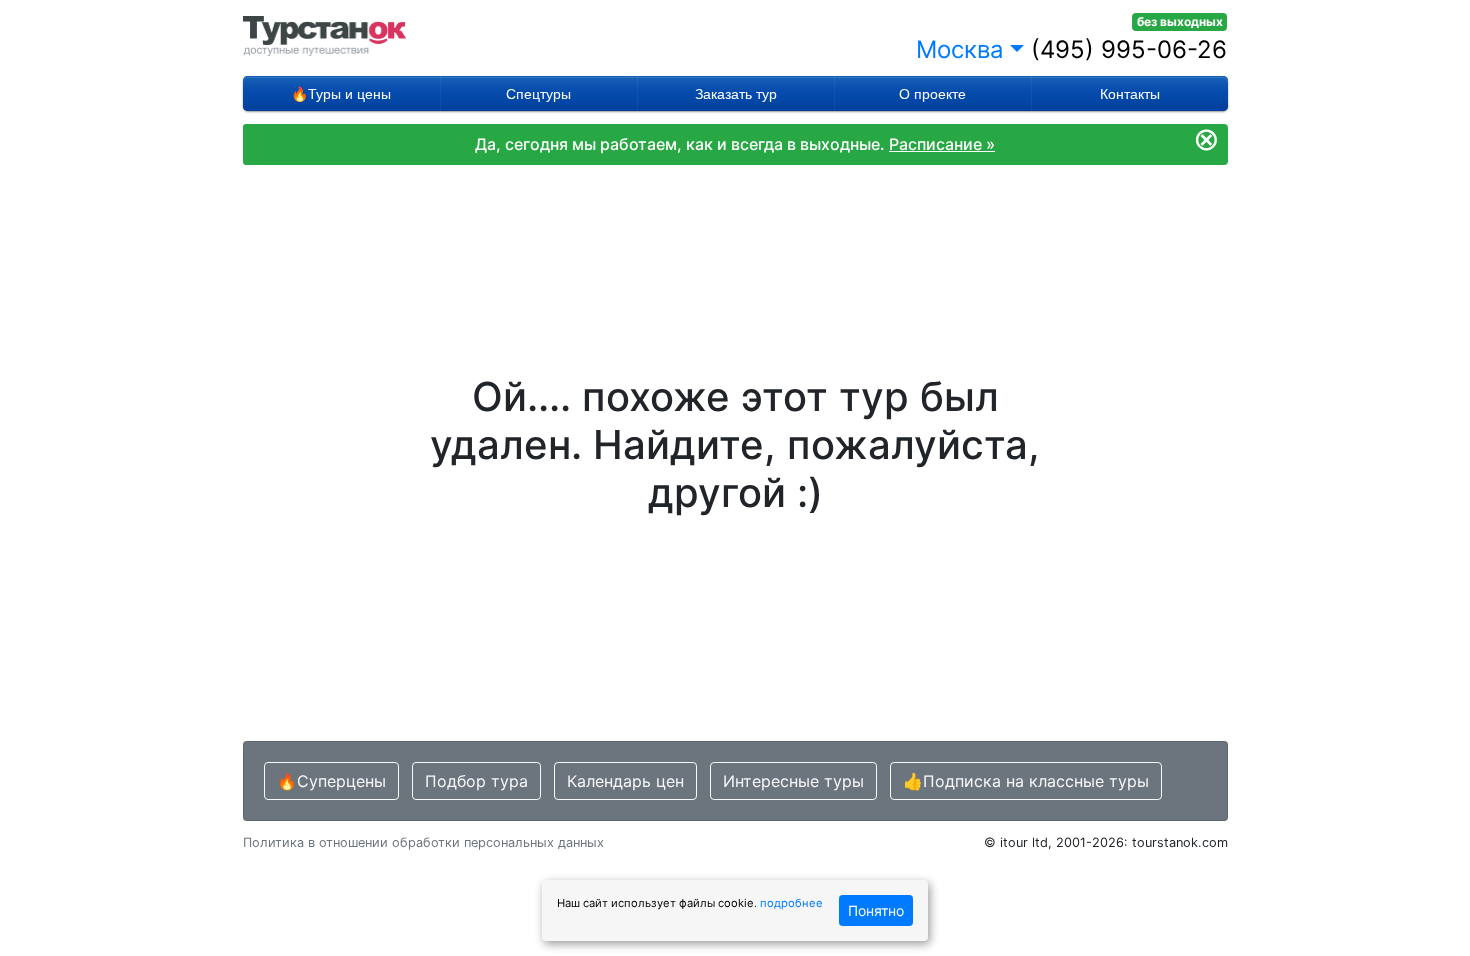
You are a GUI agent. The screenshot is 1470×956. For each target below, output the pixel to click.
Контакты (1130, 94)
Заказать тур (736, 94)
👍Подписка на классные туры (1026, 781)
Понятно (876, 910)
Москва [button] (960, 49)
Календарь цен (625, 781)
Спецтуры (538, 94)
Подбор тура (476, 781)
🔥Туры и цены (341, 94)
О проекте (932, 94)
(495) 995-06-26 (1129, 49)
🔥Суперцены (331, 781)
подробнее (791, 903)
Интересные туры (793, 781)
